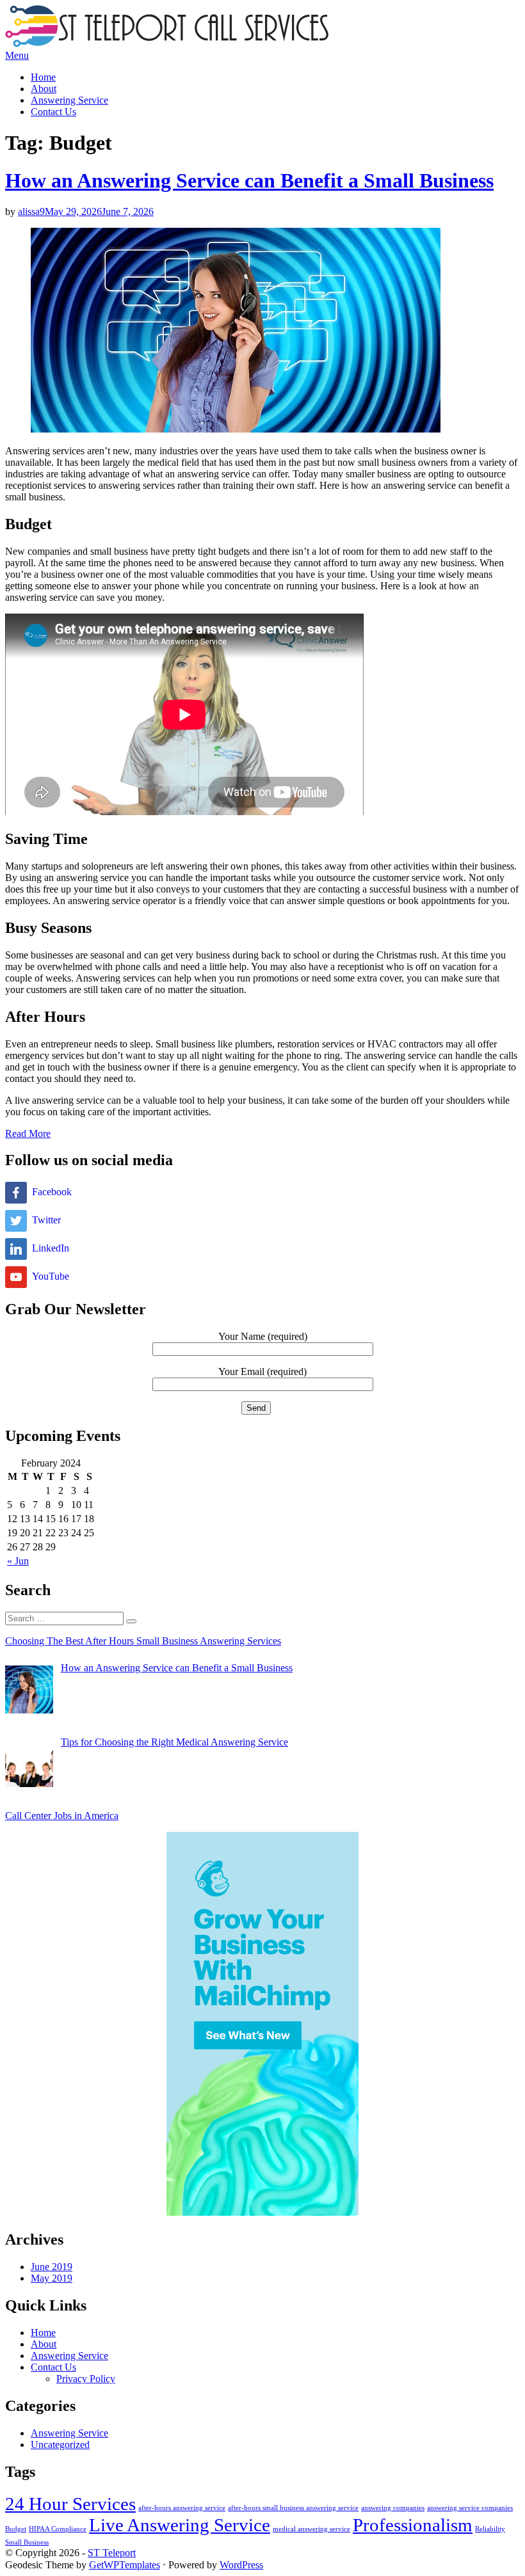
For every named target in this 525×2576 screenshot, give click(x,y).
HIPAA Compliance (58, 2529)
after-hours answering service (182, 2508)
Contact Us (53, 112)
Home (43, 77)
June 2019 (52, 2267)
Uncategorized (60, 2445)
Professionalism (413, 2525)
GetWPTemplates (125, 2565)
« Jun (18, 1561)
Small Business (27, 2542)
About (44, 89)
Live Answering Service (180, 2525)
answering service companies (470, 2508)
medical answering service (311, 2529)
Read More (28, 1133)
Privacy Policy (86, 2379)
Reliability (490, 2529)
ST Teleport (112, 2553)
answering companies (393, 2508)
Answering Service (69, 100)
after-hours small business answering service (293, 2508)
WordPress (241, 2565)
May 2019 (52, 2278)
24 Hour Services (70, 2504)
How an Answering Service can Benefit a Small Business (249, 180)
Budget (16, 2529)
